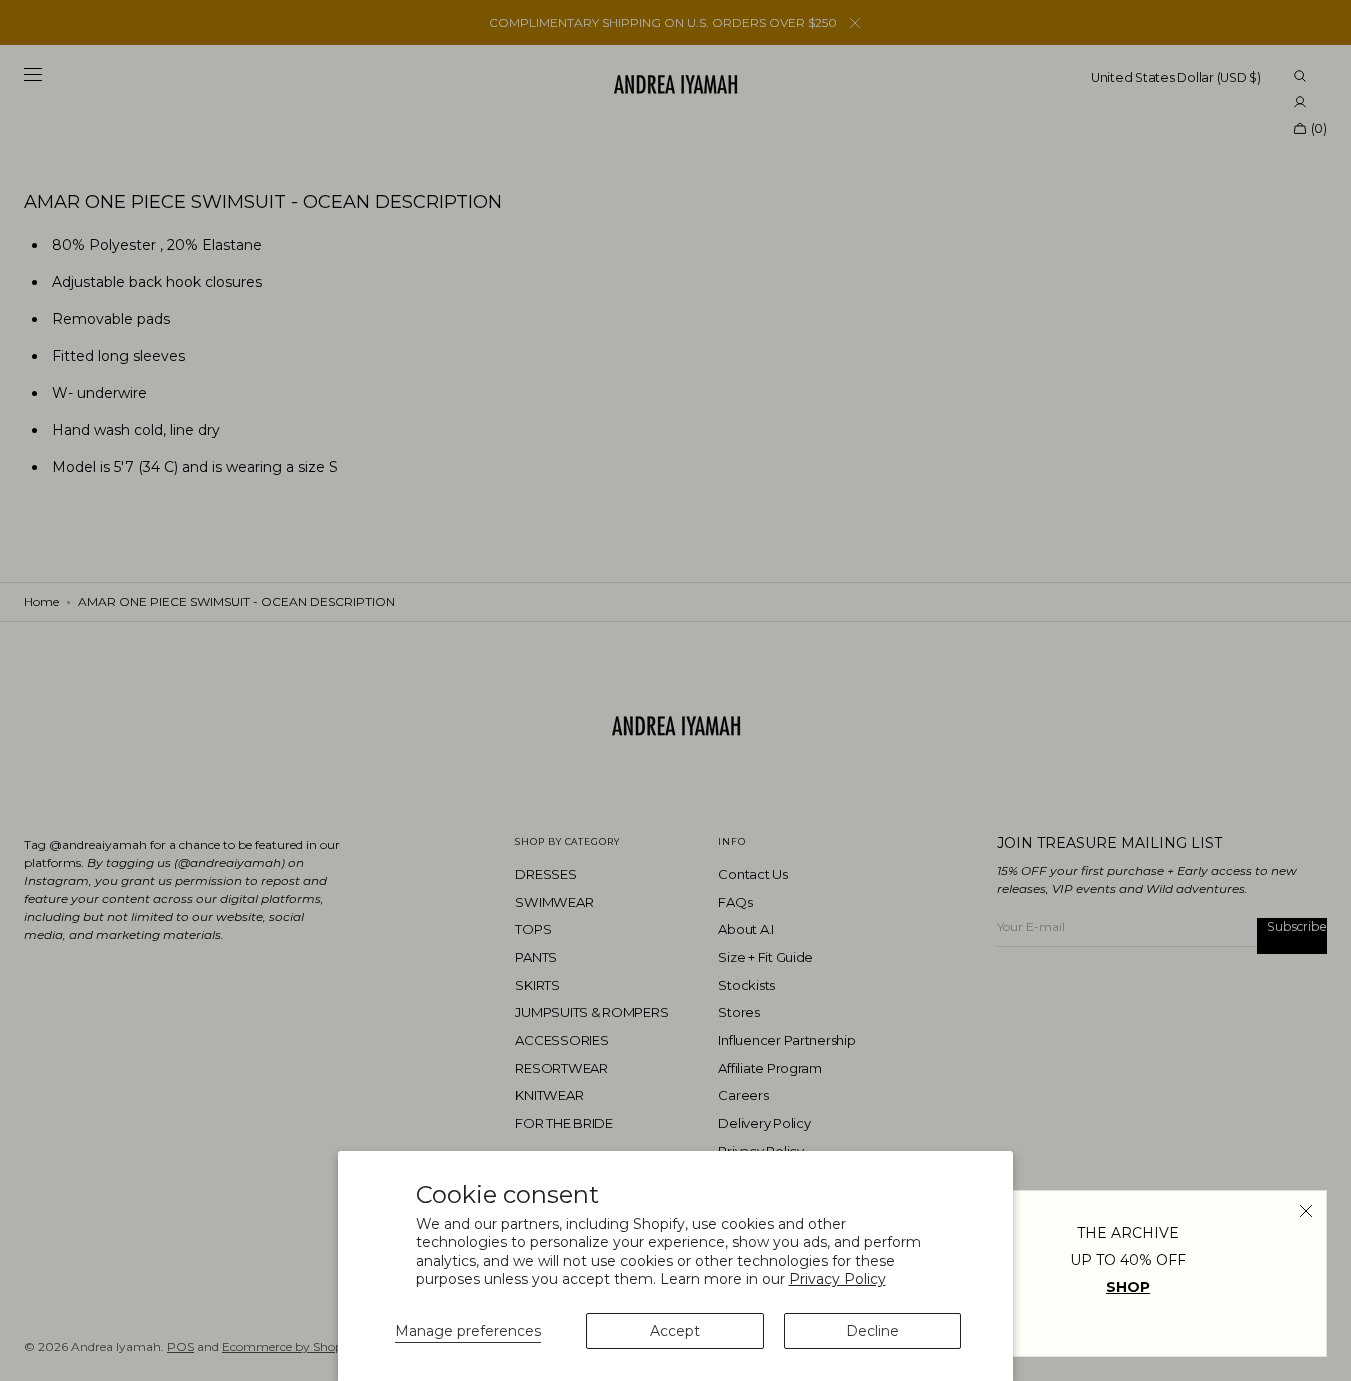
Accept (675, 1331)
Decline (872, 1331)
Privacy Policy (837, 1279)
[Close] (1306, 1211)
